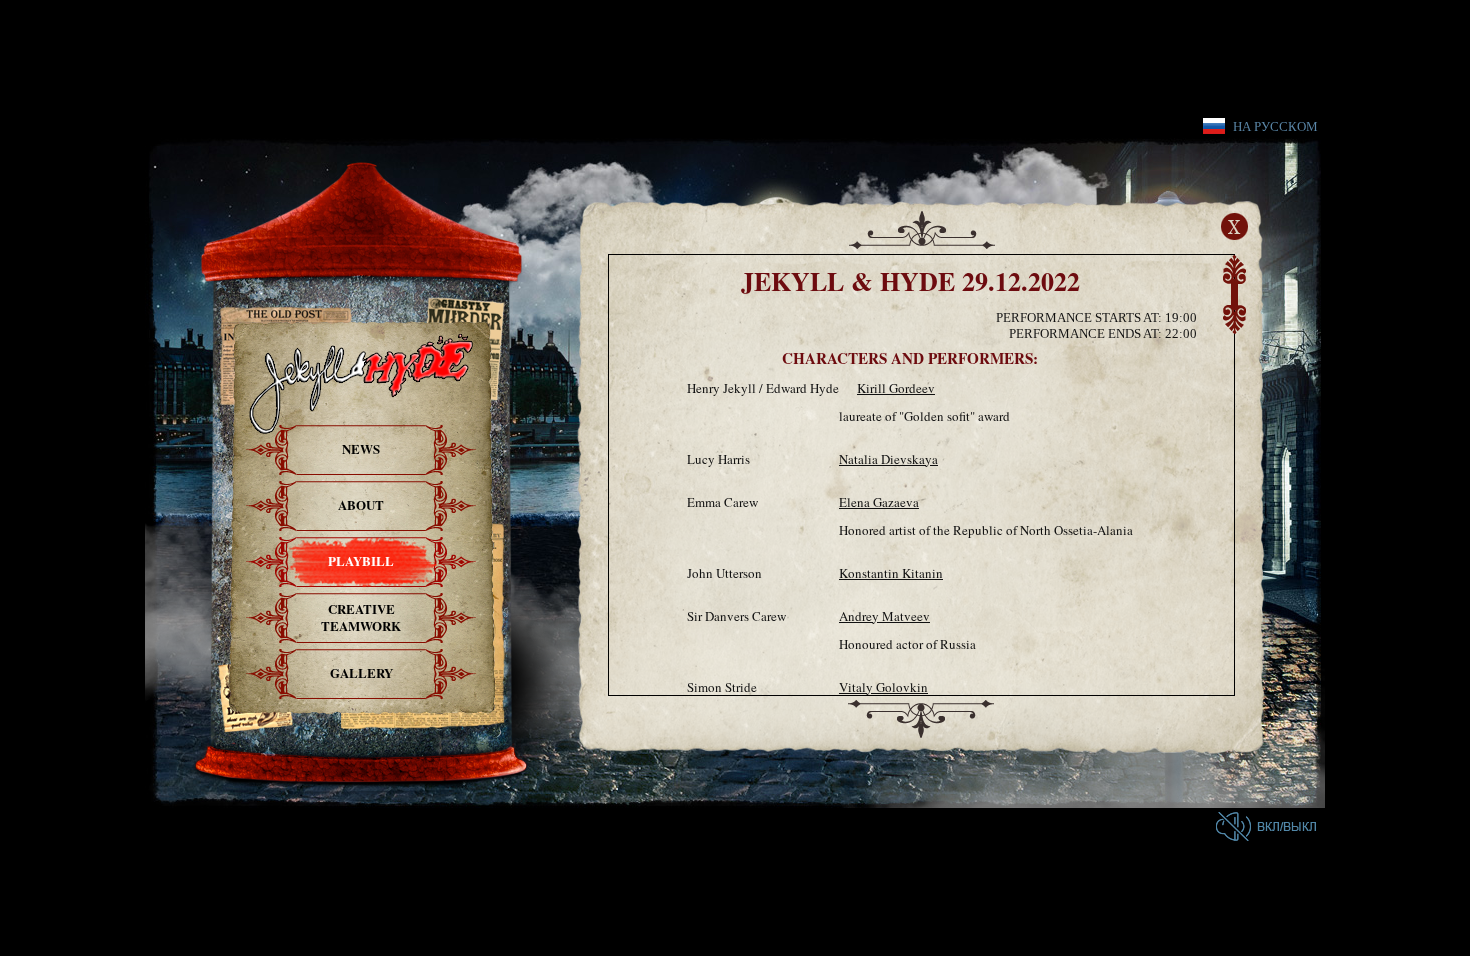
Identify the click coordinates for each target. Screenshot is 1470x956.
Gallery (361, 672)
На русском (1275, 126)
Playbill (361, 560)
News (361, 448)
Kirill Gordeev (896, 388)
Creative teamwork (361, 617)
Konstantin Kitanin (891, 573)
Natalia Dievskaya (888, 459)
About (361, 504)
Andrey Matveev (884, 616)
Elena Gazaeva (879, 502)
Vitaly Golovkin (883, 687)
